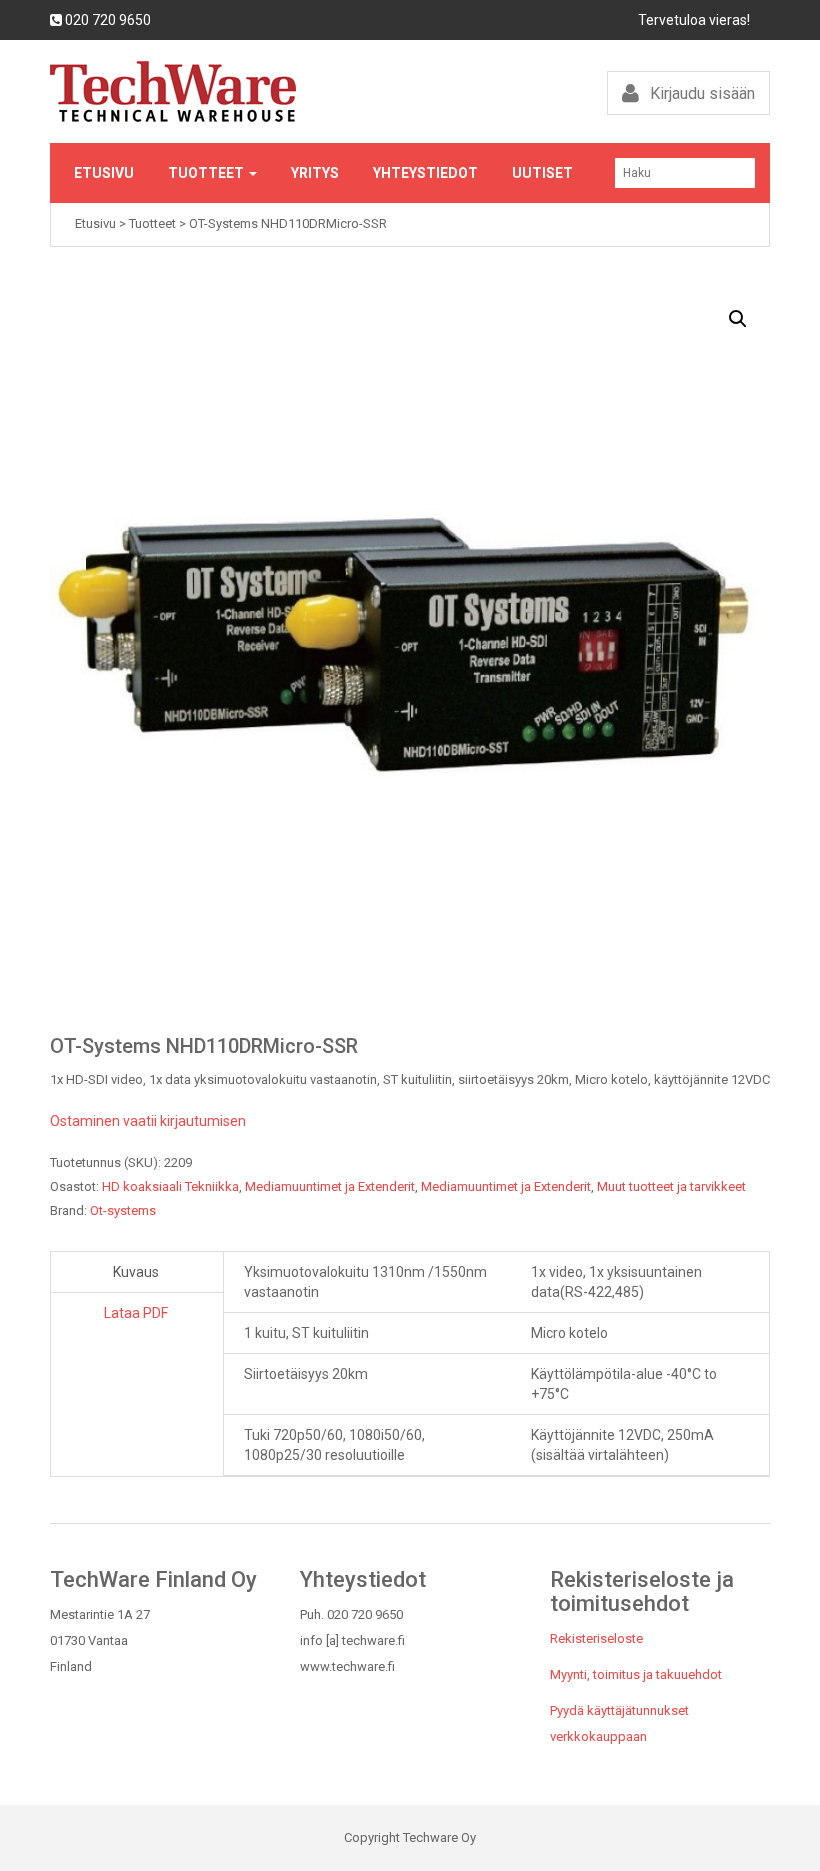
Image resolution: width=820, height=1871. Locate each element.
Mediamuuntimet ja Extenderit (330, 1186)
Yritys (315, 173)
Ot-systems (123, 1210)
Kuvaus (136, 1272)
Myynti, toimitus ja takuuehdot (636, 1674)
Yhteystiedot (425, 173)
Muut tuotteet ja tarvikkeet (671, 1186)
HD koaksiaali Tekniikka (170, 1186)
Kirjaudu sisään (700, 93)
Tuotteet (207, 173)
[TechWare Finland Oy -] (222, 91)
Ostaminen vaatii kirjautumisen (148, 1121)
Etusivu (104, 173)
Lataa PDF (136, 1313)
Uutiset (542, 173)
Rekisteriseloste (596, 1638)
